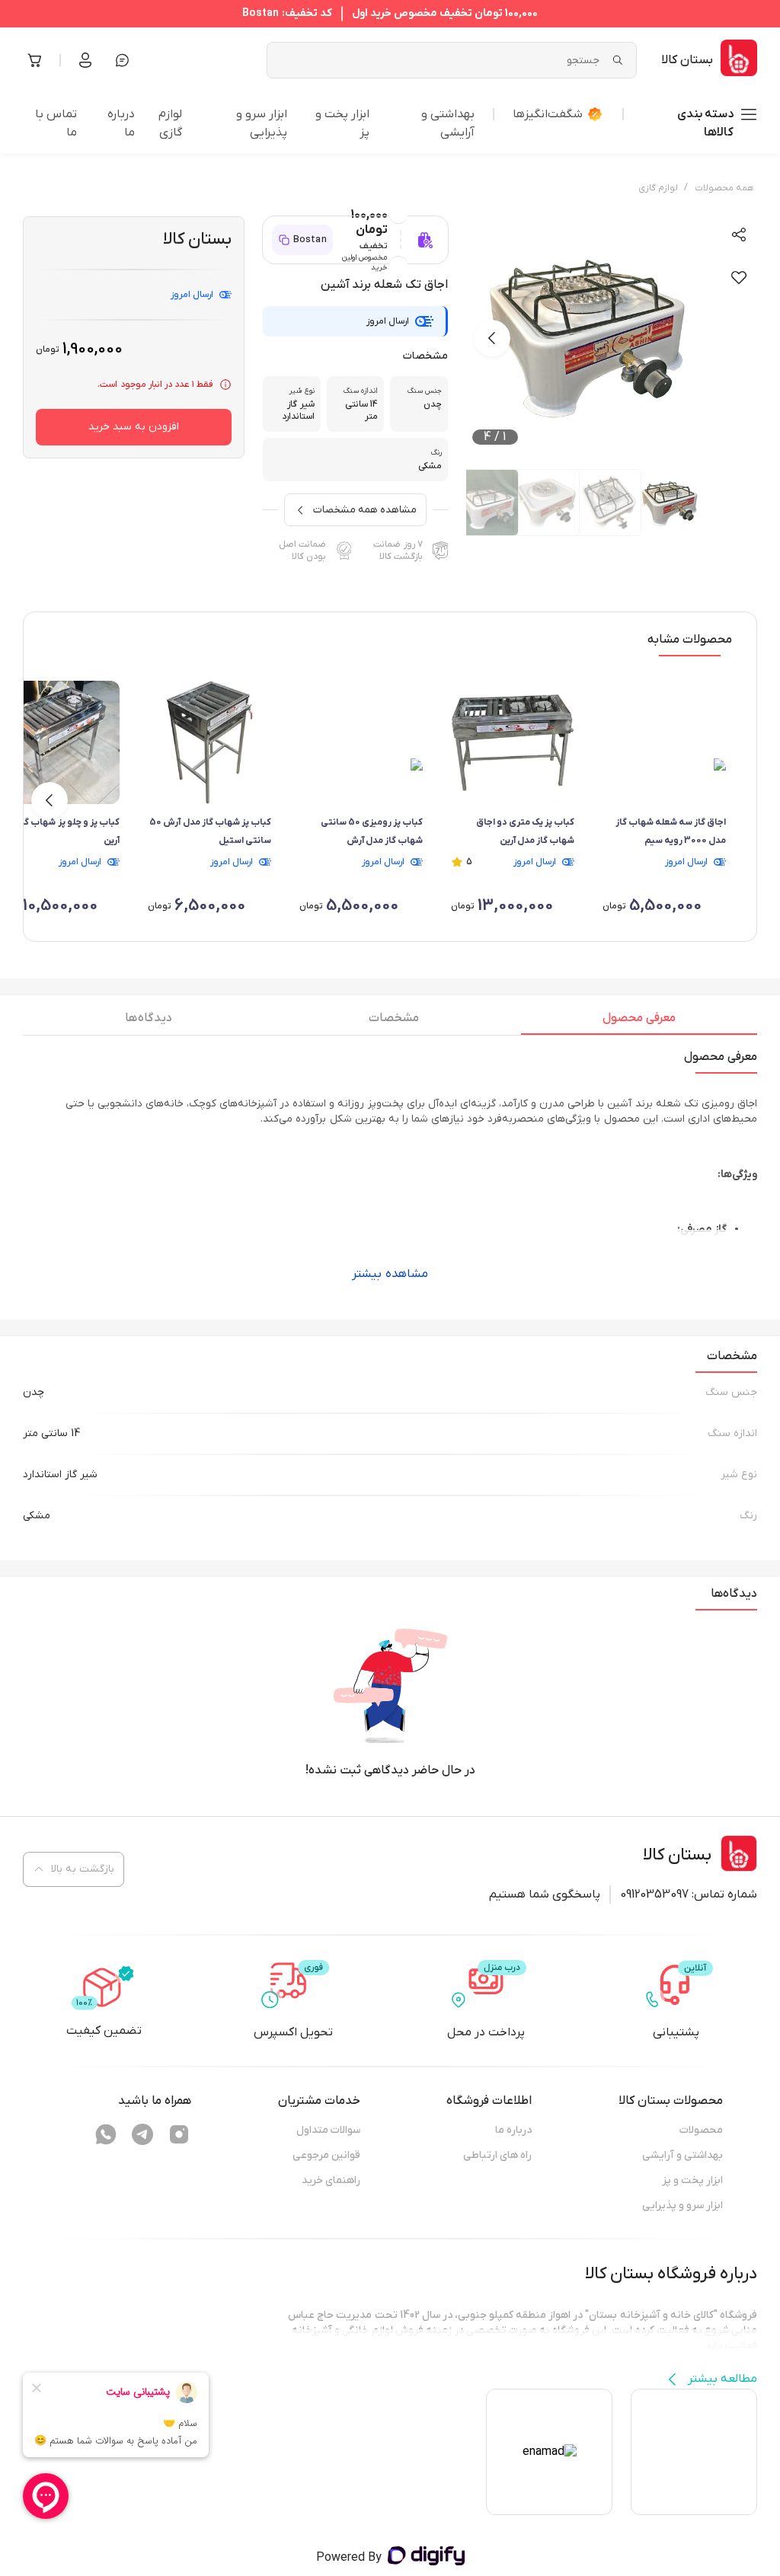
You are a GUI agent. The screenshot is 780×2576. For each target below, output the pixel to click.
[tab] (639, 1022)
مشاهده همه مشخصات (365, 510)
